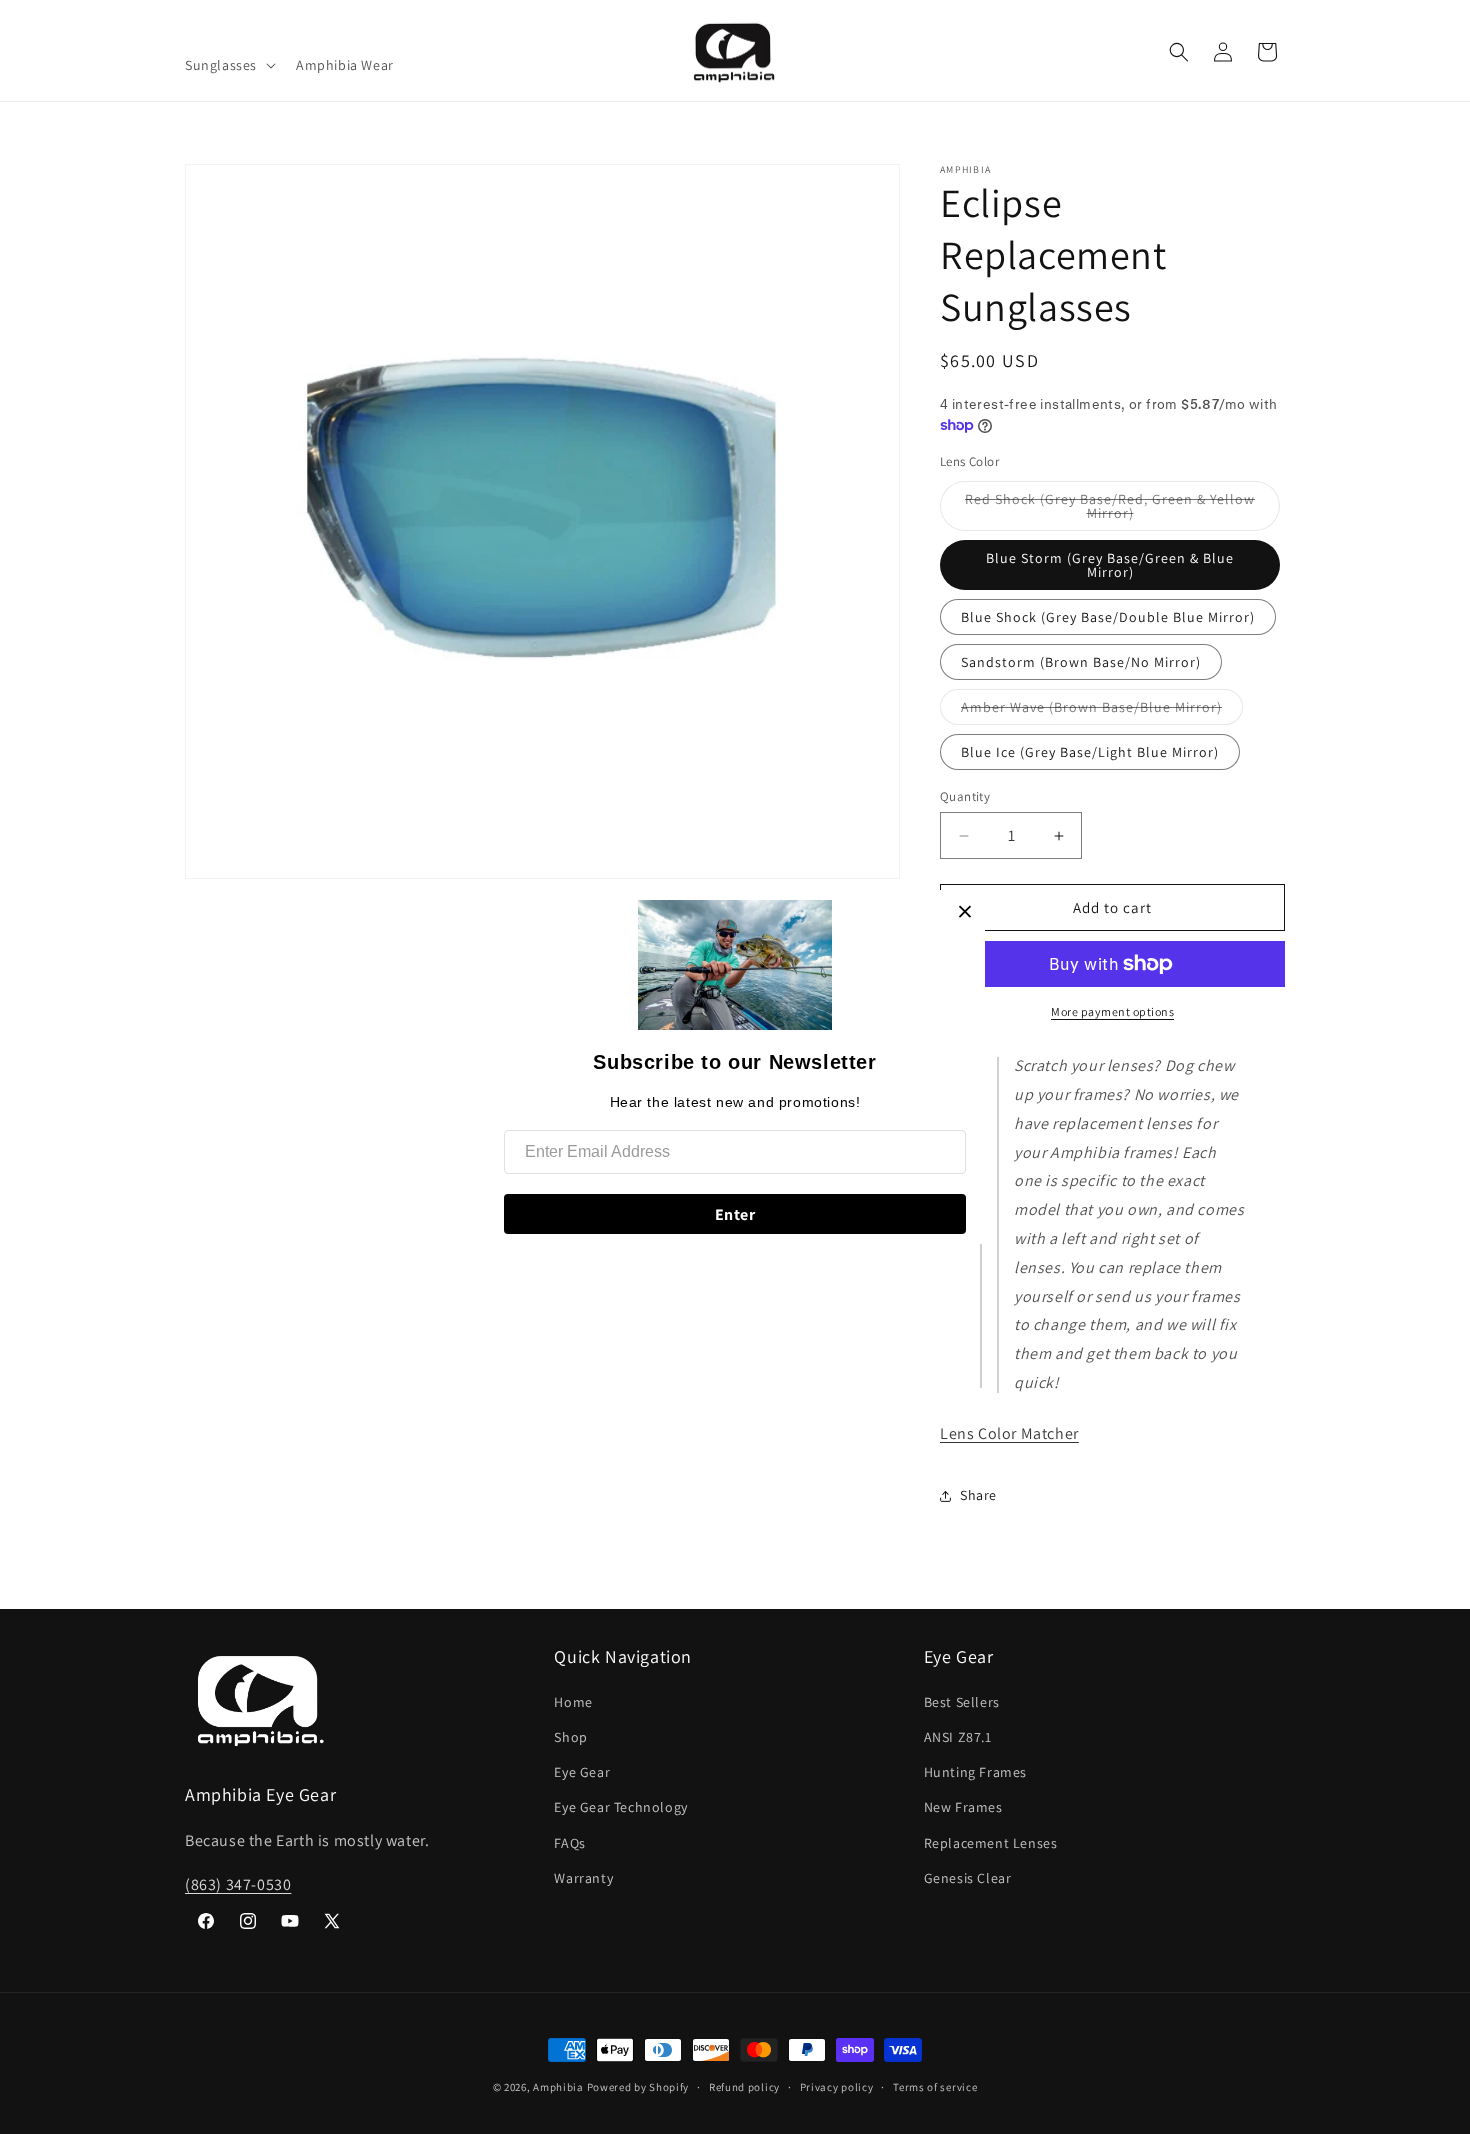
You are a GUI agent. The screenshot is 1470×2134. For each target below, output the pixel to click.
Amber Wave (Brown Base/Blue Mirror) (1102, 711)
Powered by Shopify (638, 2087)
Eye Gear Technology (620, 1807)
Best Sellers (962, 1702)
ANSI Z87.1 (958, 1737)
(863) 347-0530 (238, 1884)
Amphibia (558, 2087)
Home (573, 1702)
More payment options (1112, 1011)
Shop (570, 1737)
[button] (228, 65)
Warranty (583, 1878)
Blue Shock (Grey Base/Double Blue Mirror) (1108, 617)
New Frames (963, 1807)
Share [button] (978, 1495)
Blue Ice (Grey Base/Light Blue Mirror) (1090, 752)
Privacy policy (837, 2087)
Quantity (965, 796)
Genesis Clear (968, 1878)
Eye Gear (582, 1772)
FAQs (569, 1843)
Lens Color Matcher (1009, 1433)
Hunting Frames (975, 1772)
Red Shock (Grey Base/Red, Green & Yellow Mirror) (1110, 510)
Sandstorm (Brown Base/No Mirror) (1081, 662)
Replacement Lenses (991, 1843)
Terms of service (935, 2087)
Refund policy (744, 2087)
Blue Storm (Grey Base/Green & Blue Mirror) (1110, 565)
